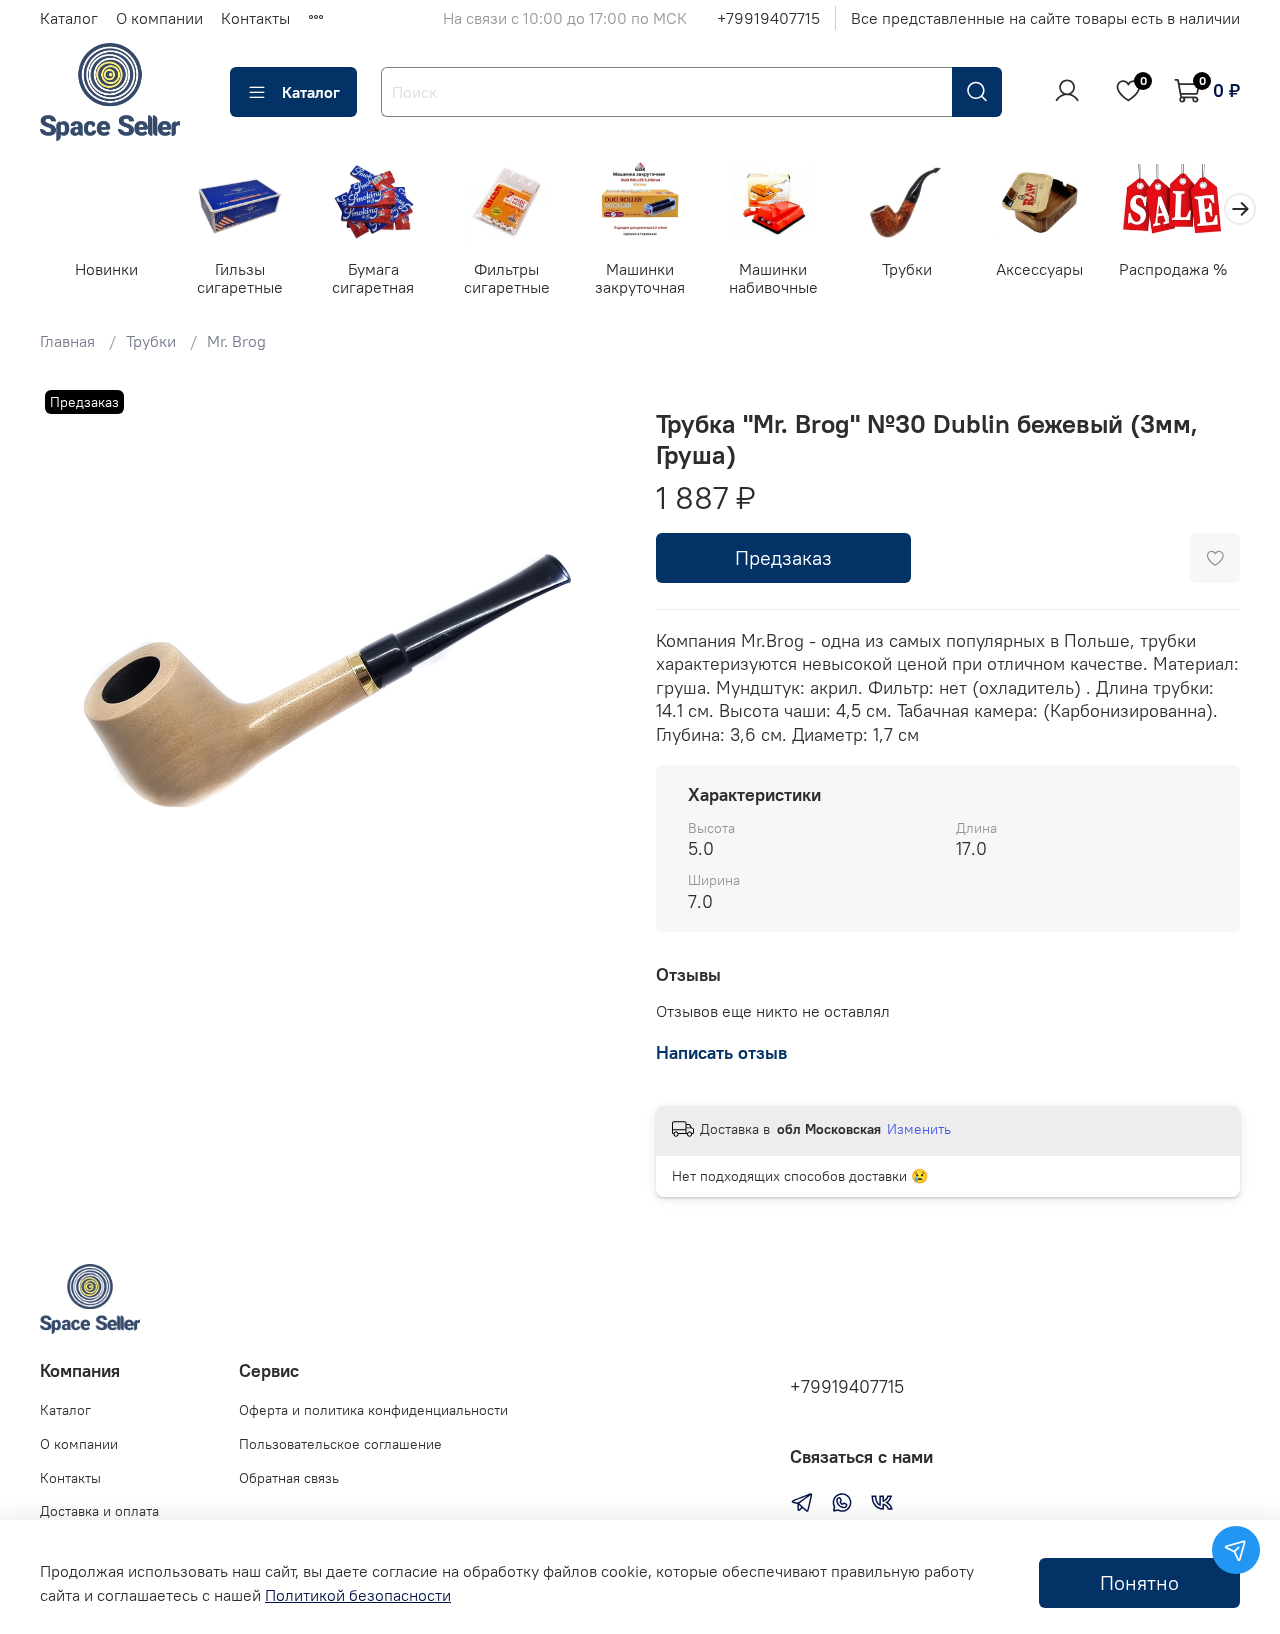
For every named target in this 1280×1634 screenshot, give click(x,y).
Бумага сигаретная (373, 278)
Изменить (919, 1129)
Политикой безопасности (358, 1595)
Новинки (106, 269)
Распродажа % (1173, 269)
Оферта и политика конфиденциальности (373, 1410)
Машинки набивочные (773, 278)
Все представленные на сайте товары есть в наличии (1045, 18)
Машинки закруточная (640, 278)
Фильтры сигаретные (507, 278)
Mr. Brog (236, 341)
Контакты (255, 18)
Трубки (907, 269)
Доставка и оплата (99, 1511)
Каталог (69, 18)
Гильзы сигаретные (240, 278)
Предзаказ (783, 557)
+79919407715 (768, 18)
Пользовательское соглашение (340, 1444)
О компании (159, 18)
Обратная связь (289, 1478)
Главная (67, 341)
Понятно (1139, 1582)
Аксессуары (1039, 269)
